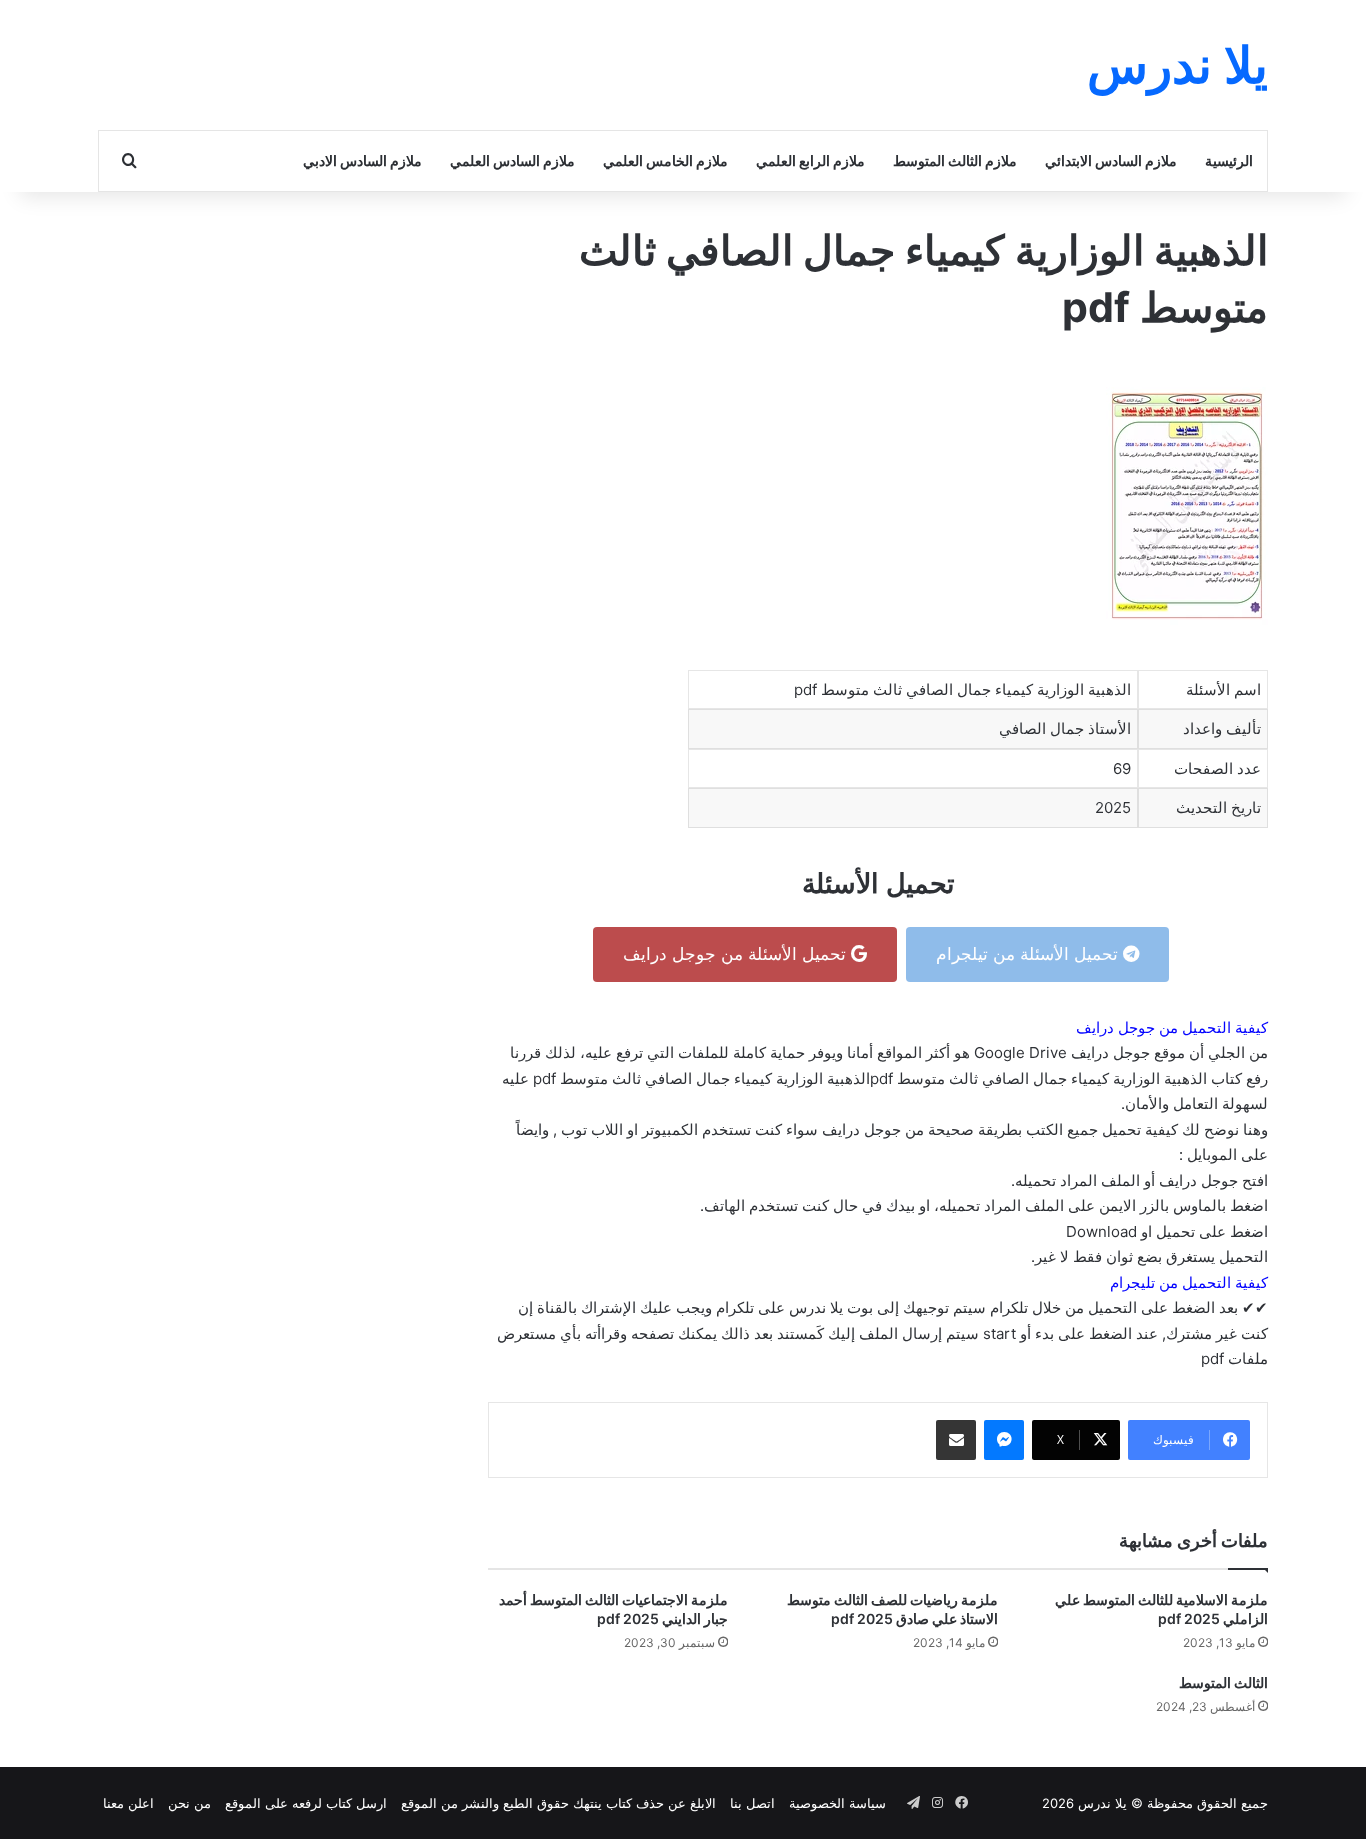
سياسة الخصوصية (837, 1803)
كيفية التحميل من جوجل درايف (1172, 1027)
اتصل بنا (752, 1803)
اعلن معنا (128, 1803)
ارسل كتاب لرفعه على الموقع (306, 1803)
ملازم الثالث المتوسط (955, 160)
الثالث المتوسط (1223, 1682)
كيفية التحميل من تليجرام (1189, 1282)
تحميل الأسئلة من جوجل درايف (737, 954)
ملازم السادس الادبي (362, 160)
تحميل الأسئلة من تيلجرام (1029, 954)
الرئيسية (1229, 160)
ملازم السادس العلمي (512, 160)
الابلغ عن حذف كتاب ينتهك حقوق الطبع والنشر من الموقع (558, 1803)
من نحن (189, 1803)
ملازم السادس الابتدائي (1111, 160)
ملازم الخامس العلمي (665, 160)
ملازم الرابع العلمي (810, 160)
